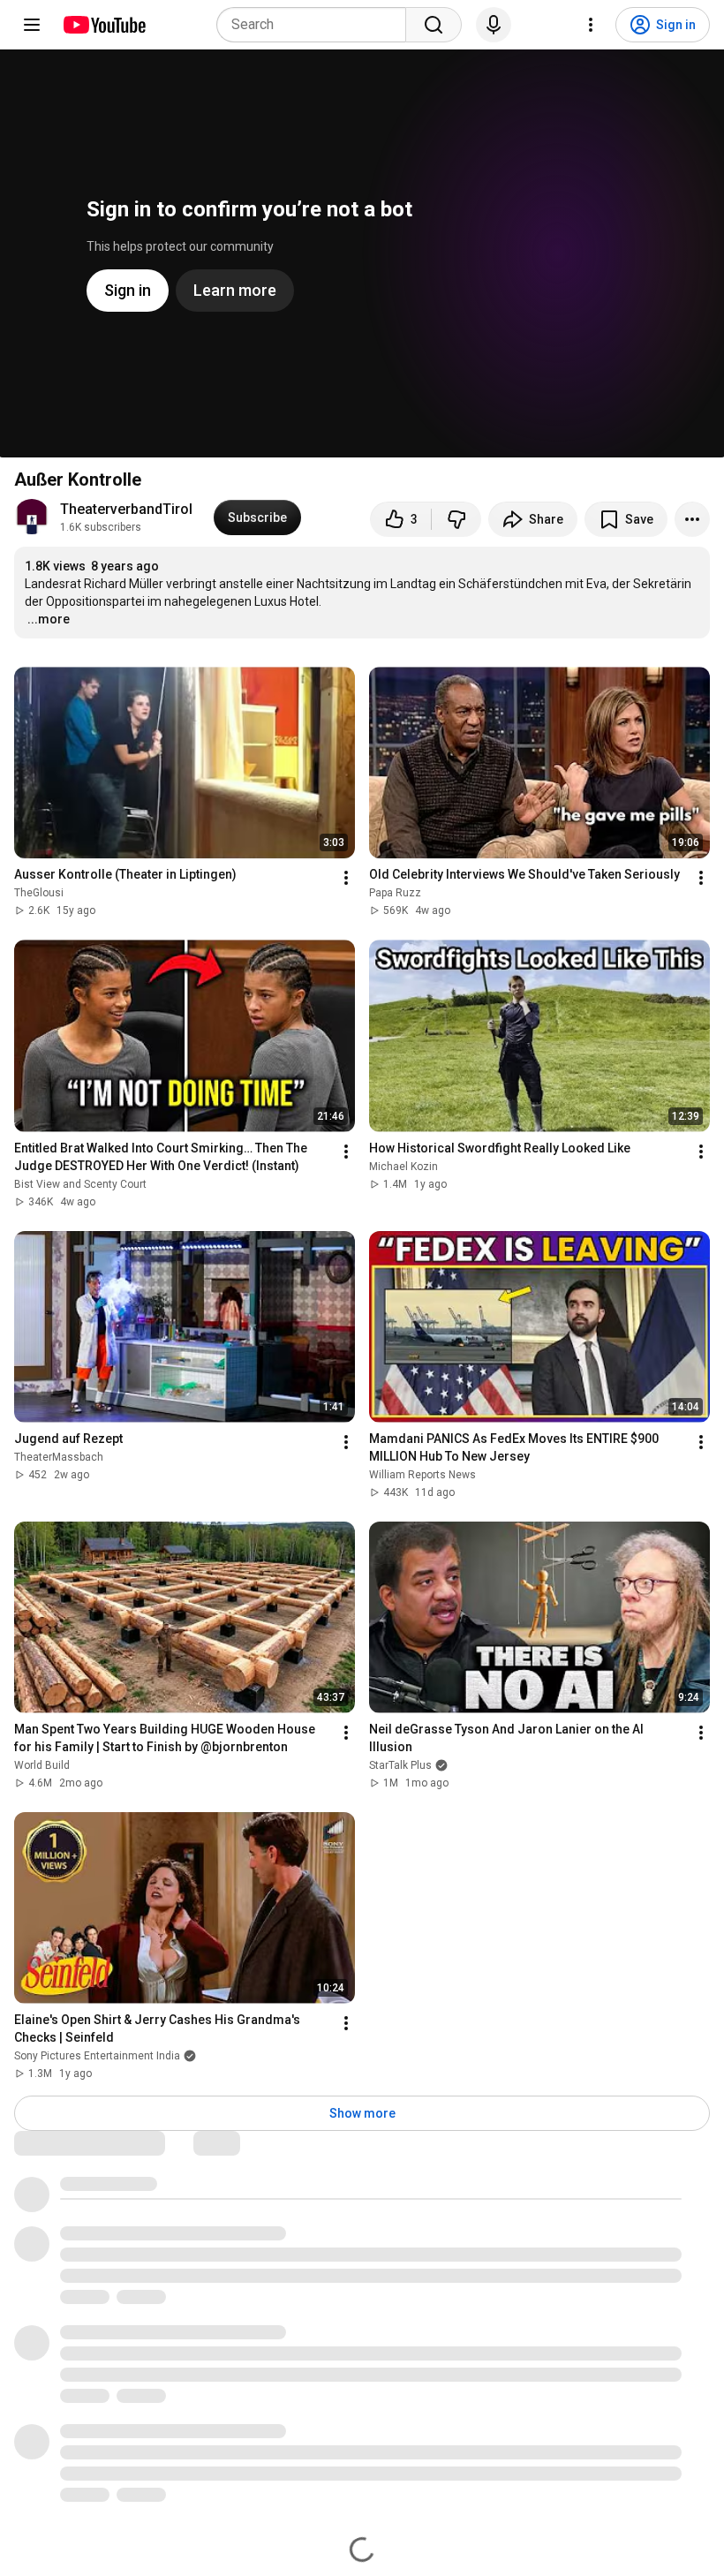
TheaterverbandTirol (126, 509)
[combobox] (317, 25)
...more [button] (49, 619)
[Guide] (32, 25)
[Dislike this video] (456, 519)
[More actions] (692, 519)
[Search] (434, 25)
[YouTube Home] (104, 25)
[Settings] (591, 25)
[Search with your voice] (494, 25)
